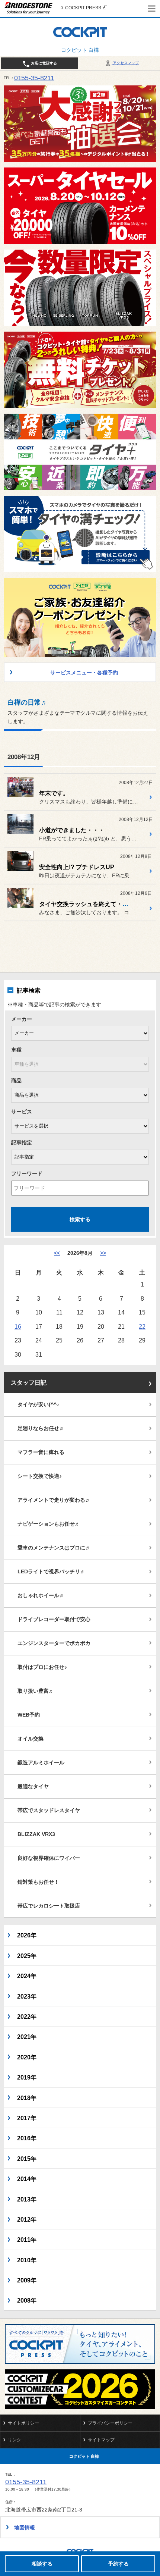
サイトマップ (101, 2440)
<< (57, 1253)
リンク (15, 2440)
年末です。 (54, 793)
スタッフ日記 (29, 1383)
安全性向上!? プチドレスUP (77, 867)
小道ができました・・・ (72, 830)
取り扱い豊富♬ (36, 1691)
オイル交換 (31, 1739)
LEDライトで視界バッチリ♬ (51, 1571)
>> (103, 1253)
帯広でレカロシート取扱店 (49, 1906)
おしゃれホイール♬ (41, 1595)
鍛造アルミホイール (41, 1762)
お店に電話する (43, 63)
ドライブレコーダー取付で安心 (54, 1619)
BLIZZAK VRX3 (36, 1834)
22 (142, 1326)
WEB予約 (29, 1715)
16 (18, 1326)
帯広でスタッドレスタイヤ (49, 1810)
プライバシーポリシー (110, 2423)
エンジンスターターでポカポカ (54, 1643)
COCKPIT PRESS (83, 8)
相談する (42, 2564)
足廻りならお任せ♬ (41, 1428)
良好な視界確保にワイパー (49, 1858)
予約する (118, 2564)
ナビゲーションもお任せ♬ (49, 1524)
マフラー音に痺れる (41, 1452)
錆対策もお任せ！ (38, 1882)
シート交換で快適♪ (40, 1476)
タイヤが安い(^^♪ (38, 1404)
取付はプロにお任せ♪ (42, 1667)
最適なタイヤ (33, 1786)
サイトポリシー (23, 2423)
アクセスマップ (125, 63)
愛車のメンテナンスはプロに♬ (54, 1548)
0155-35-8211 (34, 78)
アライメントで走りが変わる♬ (54, 1500)
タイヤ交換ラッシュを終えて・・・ (87, 904)
